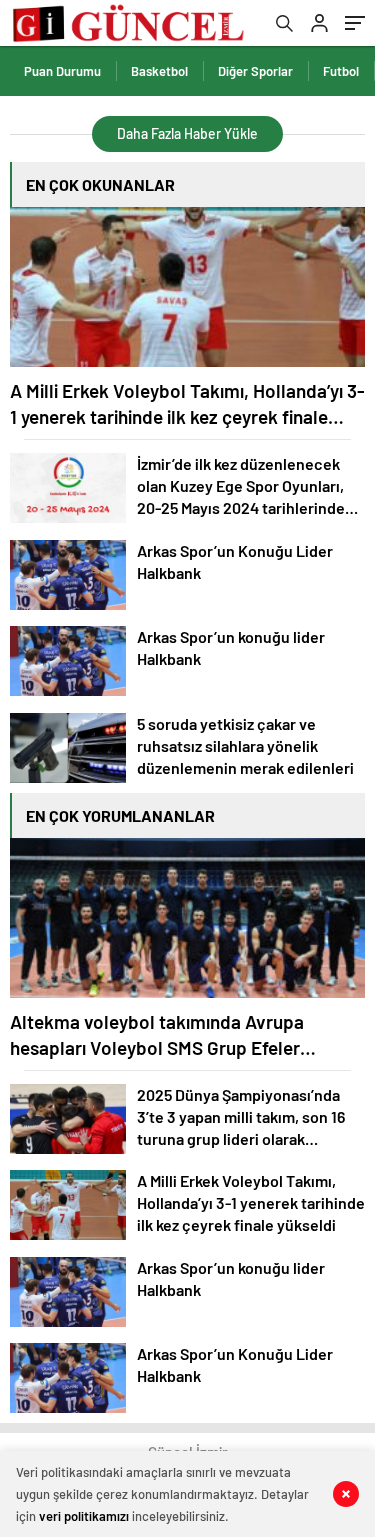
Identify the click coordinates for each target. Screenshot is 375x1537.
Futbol (341, 71)
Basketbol (159, 71)
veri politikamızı (84, 1516)
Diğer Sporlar (255, 71)
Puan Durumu (62, 71)
